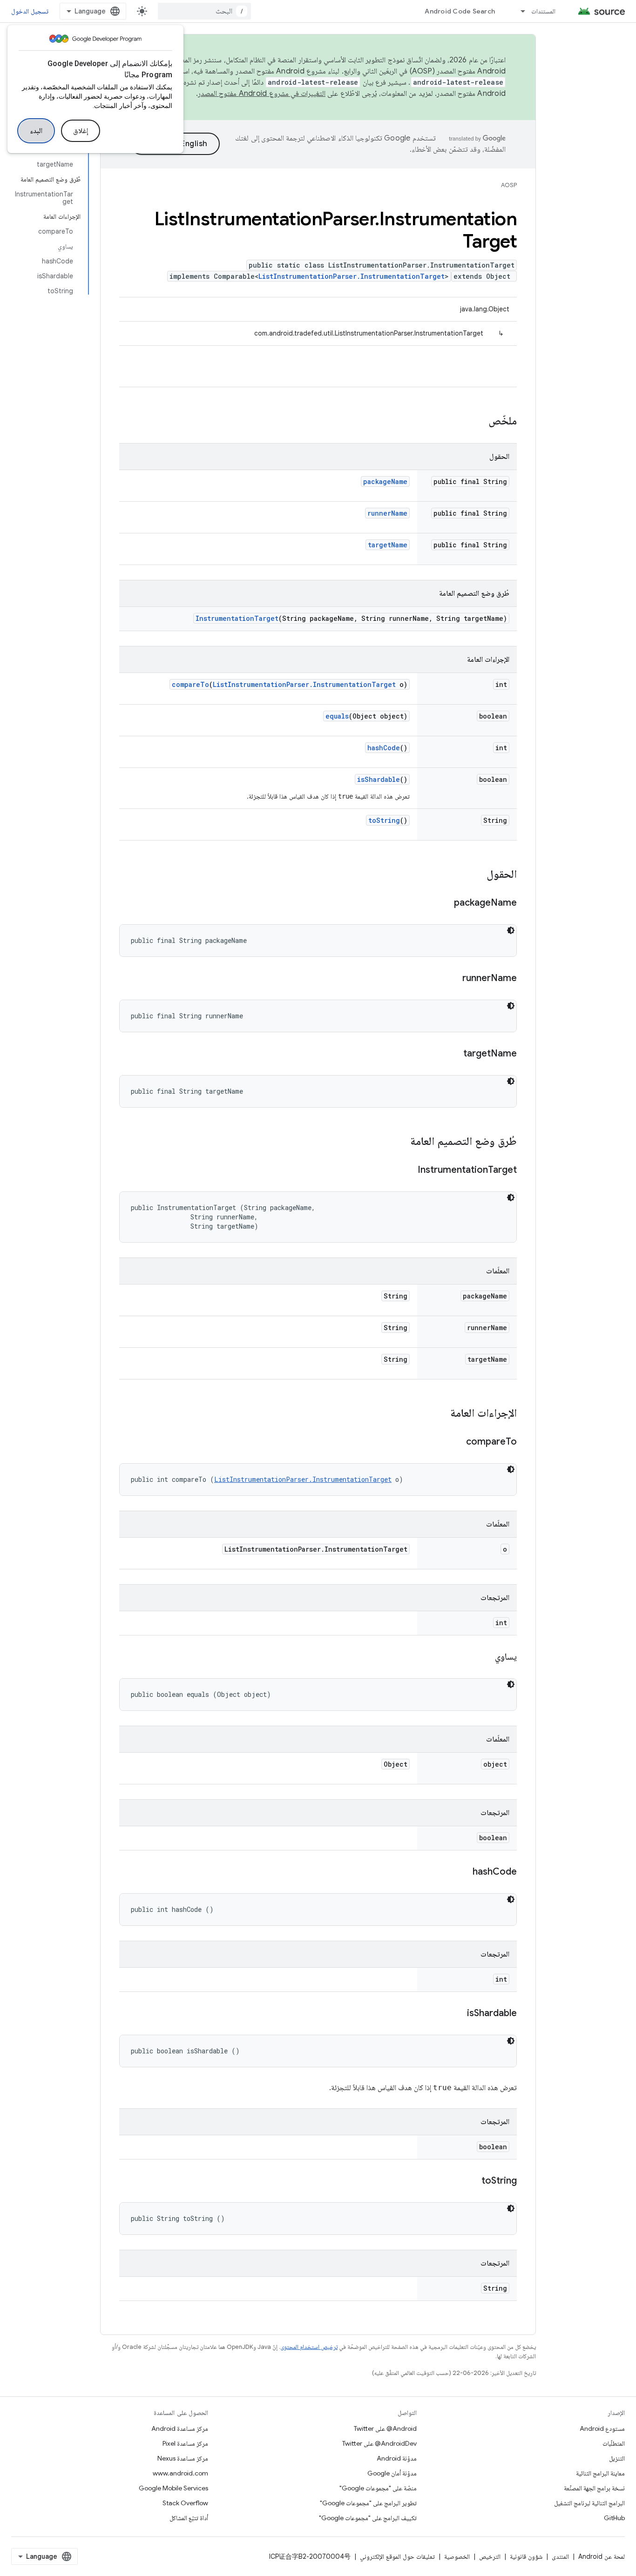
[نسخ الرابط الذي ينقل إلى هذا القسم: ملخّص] (479, 422)
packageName (385, 481)
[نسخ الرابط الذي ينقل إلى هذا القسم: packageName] (445, 903)
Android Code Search (460, 11)
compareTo (190, 684)
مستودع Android (602, 2428)
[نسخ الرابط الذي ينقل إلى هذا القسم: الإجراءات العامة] (441, 1414)
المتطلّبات (614, 2443)
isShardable (379, 779)
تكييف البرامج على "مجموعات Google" (368, 2518)
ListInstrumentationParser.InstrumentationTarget (352, 276)
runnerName (387, 513)
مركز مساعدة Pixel (185, 2443)
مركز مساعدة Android (180, 2428)
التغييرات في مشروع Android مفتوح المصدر (262, 94)
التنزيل (617, 2458)
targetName (388, 545)
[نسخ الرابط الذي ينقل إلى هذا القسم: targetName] (454, 1054)
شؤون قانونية (526, 2556)
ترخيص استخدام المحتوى (309, 2347)
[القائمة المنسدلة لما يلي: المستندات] (519, 11)
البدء (36, 131)
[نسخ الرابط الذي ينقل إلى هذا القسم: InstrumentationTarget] (408, 1170)
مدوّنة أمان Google (392, 2473)
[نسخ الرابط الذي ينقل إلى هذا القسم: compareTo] (457, 1442)
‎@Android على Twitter (385, 2428)
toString (384, 820)
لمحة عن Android (602, 2556)
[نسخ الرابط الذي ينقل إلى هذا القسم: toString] (472, 2181)
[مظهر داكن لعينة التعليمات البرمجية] (511, 930)
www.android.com (180, 2473)
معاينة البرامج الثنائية (600, 2473)
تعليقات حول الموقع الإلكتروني (397, 2556)
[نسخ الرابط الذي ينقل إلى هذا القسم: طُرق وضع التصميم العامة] (401, 1142)
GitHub (614, 2518)
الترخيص (490, 2556)
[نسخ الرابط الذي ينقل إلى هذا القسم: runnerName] (453, 979)
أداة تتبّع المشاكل (189, 2518)
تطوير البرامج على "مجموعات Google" (368, 2503)
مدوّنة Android (397, 2458)
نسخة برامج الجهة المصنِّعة (594, 2488)
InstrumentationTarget (237, 618)
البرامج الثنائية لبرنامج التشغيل (589, 2503)
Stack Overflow (185, 2503)
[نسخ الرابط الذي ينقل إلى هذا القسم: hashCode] (463, 1872)
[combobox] (204, 11)
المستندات (543, 11)
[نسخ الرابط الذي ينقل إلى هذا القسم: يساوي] (486, 1657)
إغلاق (81, 131)
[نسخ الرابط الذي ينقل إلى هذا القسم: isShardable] (458, 2014)
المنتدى (560, 2556)
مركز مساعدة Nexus (183, 2458)
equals (337, 716)
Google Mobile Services (173, 2488)
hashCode (384, 748)
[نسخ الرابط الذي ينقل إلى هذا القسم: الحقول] (477, 875)
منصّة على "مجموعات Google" (378, 2488)
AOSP (509, 185)
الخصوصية (457, 2556)
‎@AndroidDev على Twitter (379, 2443)
